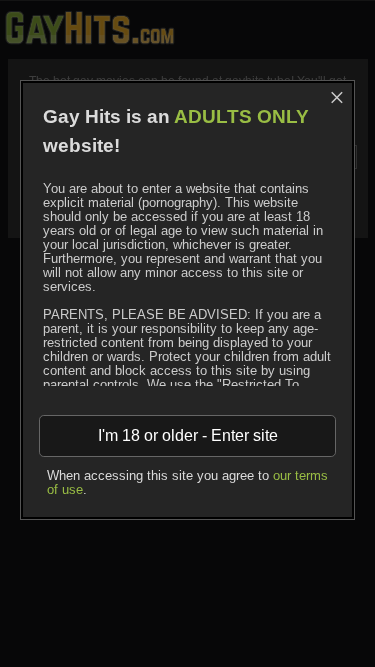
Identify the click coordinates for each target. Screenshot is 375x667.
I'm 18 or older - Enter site (188, 435)
